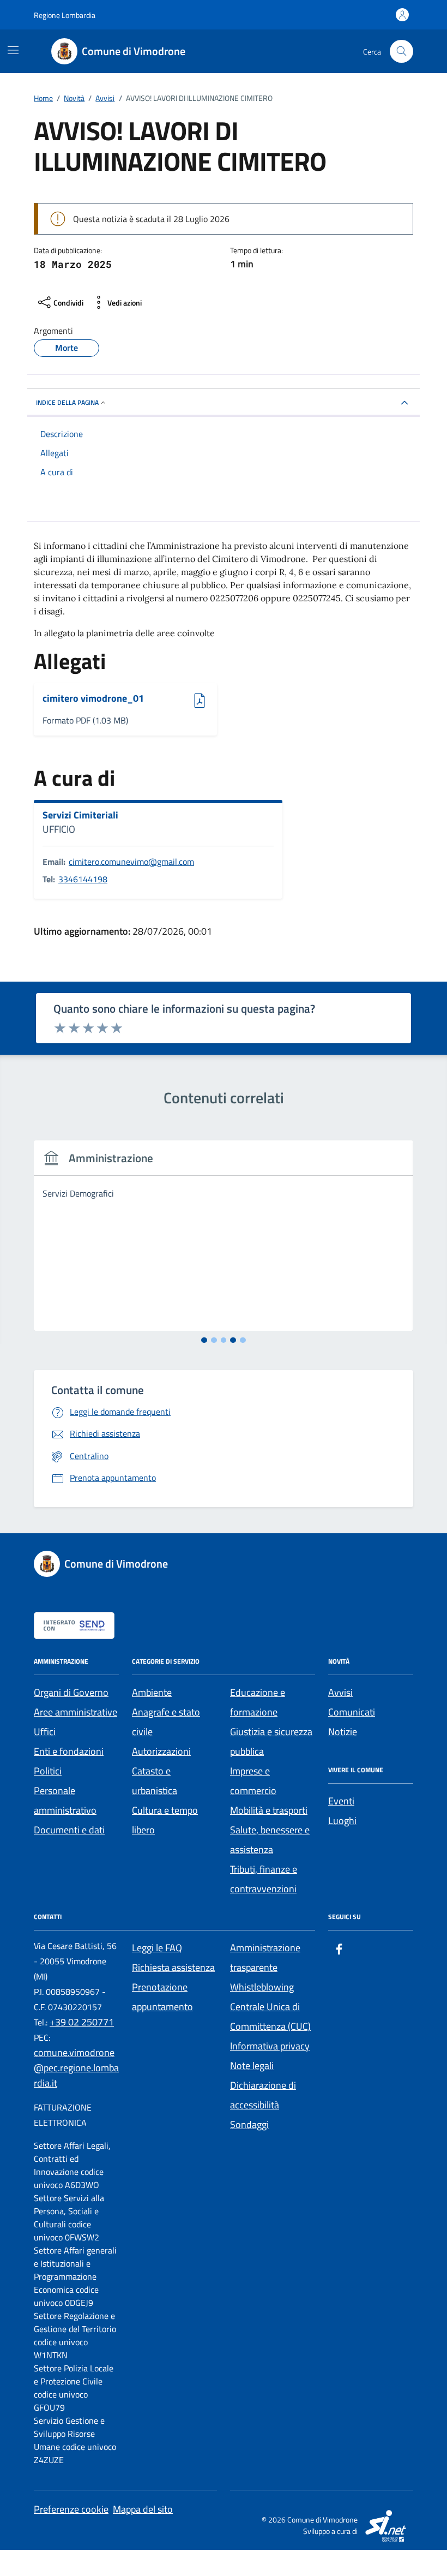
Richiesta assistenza (173, 1967)
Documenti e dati (69, 1830)
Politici (48, 1771)
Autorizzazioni (161, 1751)
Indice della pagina (67, 402)
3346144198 (83, 879)
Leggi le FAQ (157, 1948)
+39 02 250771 (82, 2022)
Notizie (343, 1732)
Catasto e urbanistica (155, 1781)
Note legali (252, 2066)
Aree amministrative (75, 1712)
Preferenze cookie (71, 2509)
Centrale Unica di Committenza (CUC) (270, 2016)
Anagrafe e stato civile (166, 1722)
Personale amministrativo (65, 1800)
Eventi (341, 1801)
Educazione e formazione (258, 1702)
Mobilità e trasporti (269, 1810)
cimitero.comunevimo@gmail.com (131, 862)
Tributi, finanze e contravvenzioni (264, 1879)
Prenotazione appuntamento (162, 1997)
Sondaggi (249, 2124)
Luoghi (342, 1821)
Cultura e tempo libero (165, 1820)
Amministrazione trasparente (265, 1958)
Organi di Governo (71, 1692)
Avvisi (340, 1692)
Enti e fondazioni (69, 1751)
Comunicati (352, 1712)
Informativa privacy (270, 2046)
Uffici (45, 1732)
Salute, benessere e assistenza (270, 1840)
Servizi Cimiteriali (80, 815)
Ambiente (152, 1692)
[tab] (204, 1340)
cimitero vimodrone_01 (93, 699)
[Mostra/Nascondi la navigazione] (13, 50)
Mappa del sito (143, 2509)
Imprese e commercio (253, 1781)
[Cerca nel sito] (401, 52)
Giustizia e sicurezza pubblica (271, 1741)
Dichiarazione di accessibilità (263, 2095)
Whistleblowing (262, 1987)
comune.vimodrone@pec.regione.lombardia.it (76, 2068)
